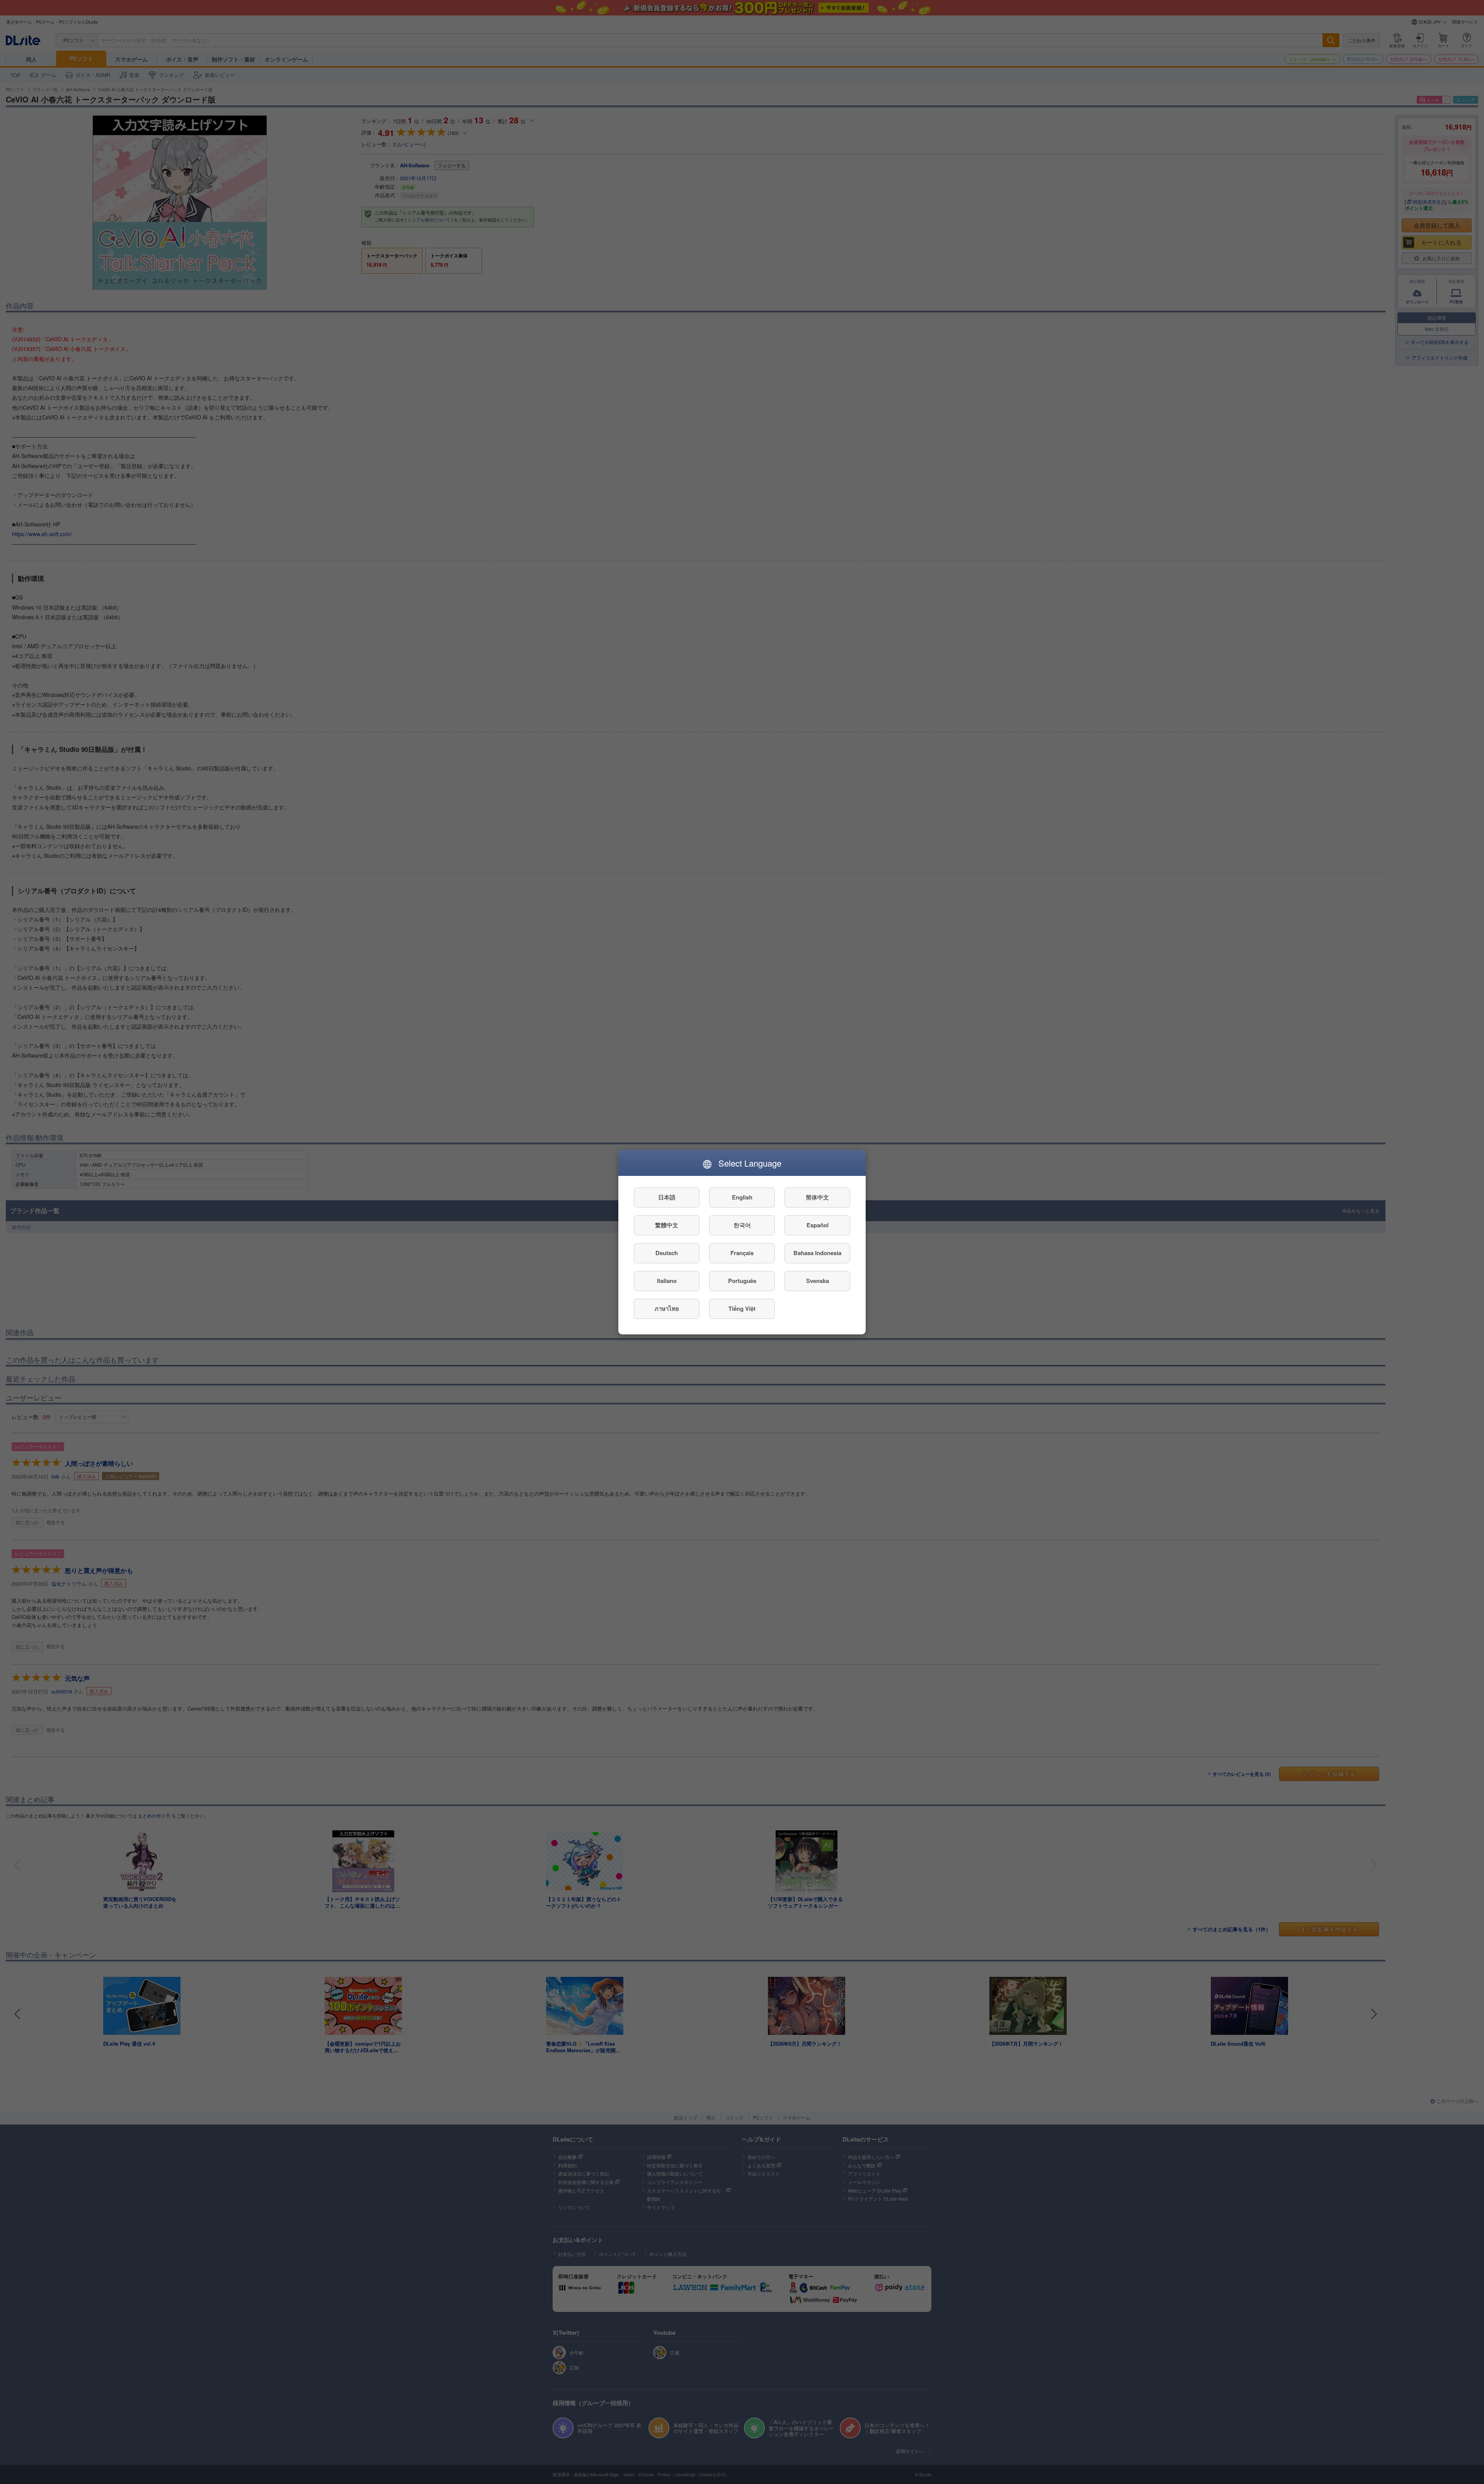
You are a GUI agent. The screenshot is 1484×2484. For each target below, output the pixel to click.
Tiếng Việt (742, 1308)
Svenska (818, 1281)
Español (818, 1225)
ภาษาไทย (667, 1308)
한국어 (742, 1225)
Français (742, 1253)
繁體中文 (667, 1225)
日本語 (667, 1197)
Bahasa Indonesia (817, 1253)
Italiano (667, 1281)
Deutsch (667, 1253)
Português (742, 1281)
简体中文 (817, 1197)
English (742, 1197)
